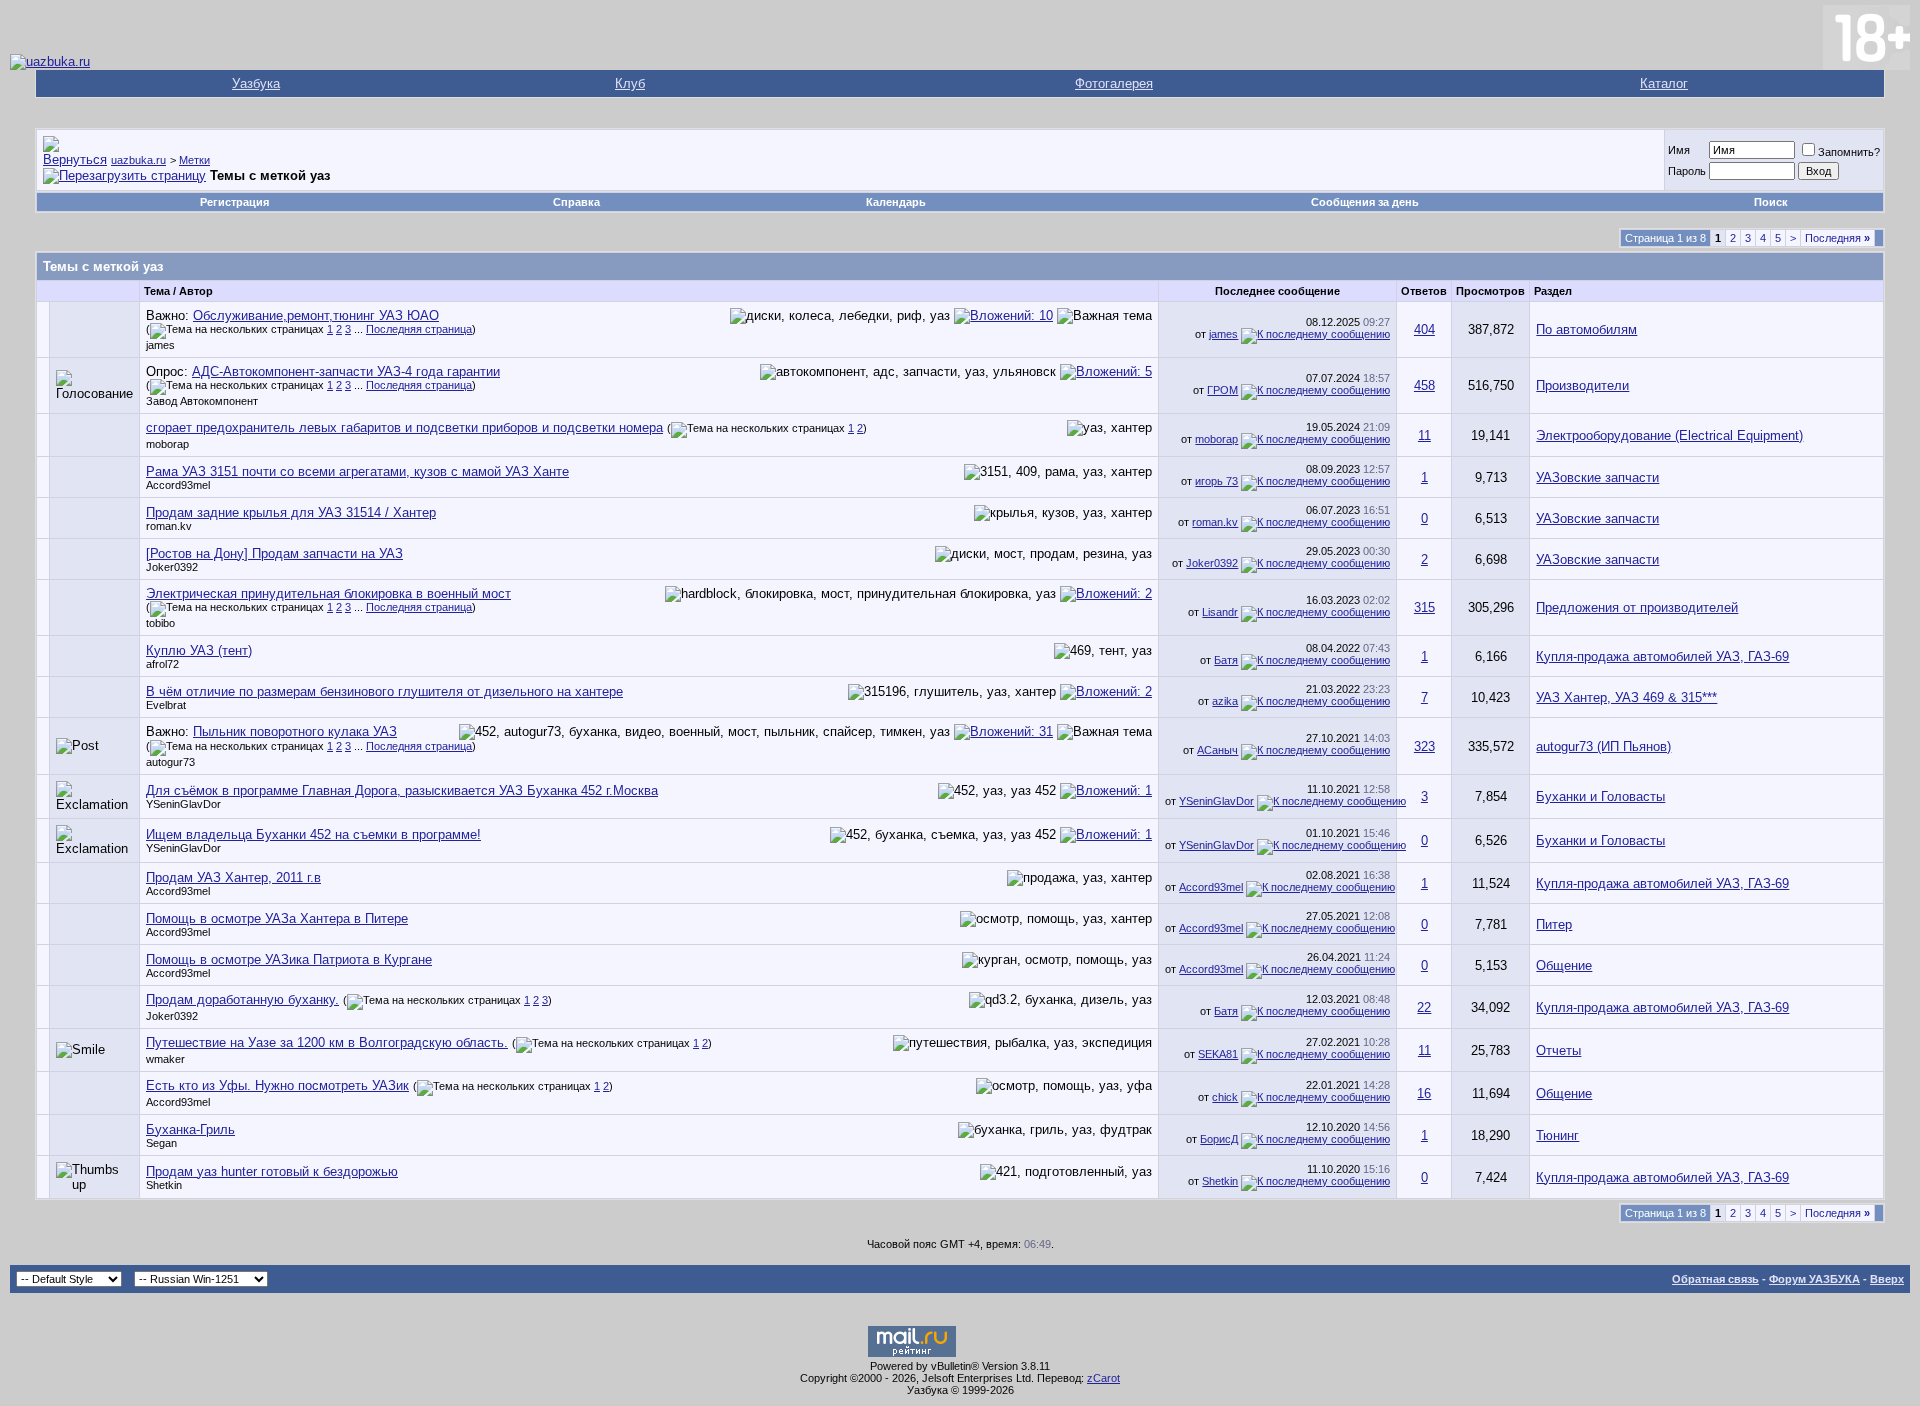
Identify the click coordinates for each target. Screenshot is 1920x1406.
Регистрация (234, 202)
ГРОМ (1222, 390)
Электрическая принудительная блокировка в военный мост (328, 593)
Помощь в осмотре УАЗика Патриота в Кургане (289, 959)
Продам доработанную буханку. (242, 999)
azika (1225, 701)
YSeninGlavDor (183, 804)
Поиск (1771, 202)
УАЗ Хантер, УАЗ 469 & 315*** (1626, 697)
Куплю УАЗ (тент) (199, 650)
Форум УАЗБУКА (1814, 1279)
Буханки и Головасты (1600, 796)
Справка (576, 202)
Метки (194, 160)
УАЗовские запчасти (1597, 477)
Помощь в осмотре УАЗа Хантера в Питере (277, 918)
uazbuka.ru (138, 160)
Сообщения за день (1365, 202)
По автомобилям (1586, 329)
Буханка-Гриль (190, 1129)
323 (1424, 746)
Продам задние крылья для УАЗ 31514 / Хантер (291, 512)
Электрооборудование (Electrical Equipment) (1669, 435)
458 (1424, 385)
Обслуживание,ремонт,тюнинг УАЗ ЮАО (316, 315)
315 (1424, 607)
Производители (1582, 385)
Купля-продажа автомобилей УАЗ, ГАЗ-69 (1662, 656)
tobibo (160, 623)
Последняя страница (419, 329)
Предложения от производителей (1637, 607)
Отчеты (1558, 1050)
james (160, 345)
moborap (167, 444)
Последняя (1837, 238)
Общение (1564, 965)
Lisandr (1220, 612)
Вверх (1887, 1279)
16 (1424, 1093)
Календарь (896, 202)
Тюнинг (1557, 1135)
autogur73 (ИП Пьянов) (1603, 746)
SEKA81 (1218, 1054)
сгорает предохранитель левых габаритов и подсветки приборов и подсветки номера (404, 427)
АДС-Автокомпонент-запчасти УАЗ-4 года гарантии (346, 371)
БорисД (1219, 1139)
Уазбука (256, 83)
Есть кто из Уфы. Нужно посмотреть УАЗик (277, 1085)
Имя (1679, 150)
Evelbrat (166, 705)
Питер (1554, 924)
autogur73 (170, 762)
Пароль (1687, 171)
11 (1424, 435)
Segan (161, 1143)
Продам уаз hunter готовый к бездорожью (272, 1171)
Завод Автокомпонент (202, 401)
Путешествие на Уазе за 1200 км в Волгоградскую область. (327, 1042)
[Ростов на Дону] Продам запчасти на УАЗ (274, 553)
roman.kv (169, 526)
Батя (1226, 660)
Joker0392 (172, 567)
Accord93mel (178, 485)
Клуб (630, 83)
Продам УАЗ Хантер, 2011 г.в (233, 877)
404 (1424, 329)
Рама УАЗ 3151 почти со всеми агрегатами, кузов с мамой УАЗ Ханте (357, 471)
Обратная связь (1715, 1279)
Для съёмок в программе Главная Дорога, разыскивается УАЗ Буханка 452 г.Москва (402, 790)
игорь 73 (1216, 481)
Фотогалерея (1114, 83)
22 (1424, 1007)
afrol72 (162, 664)
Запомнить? (1849, 152)
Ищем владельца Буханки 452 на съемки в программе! (313, 834)
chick (1225, 1097)
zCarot (1103, 1378)
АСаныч (1217, 750)
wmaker (165, 1059)
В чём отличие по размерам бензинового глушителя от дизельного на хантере (384, 691)
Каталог (1664, 83)
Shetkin (164, 1185)
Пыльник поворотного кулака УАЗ (295, 731)
